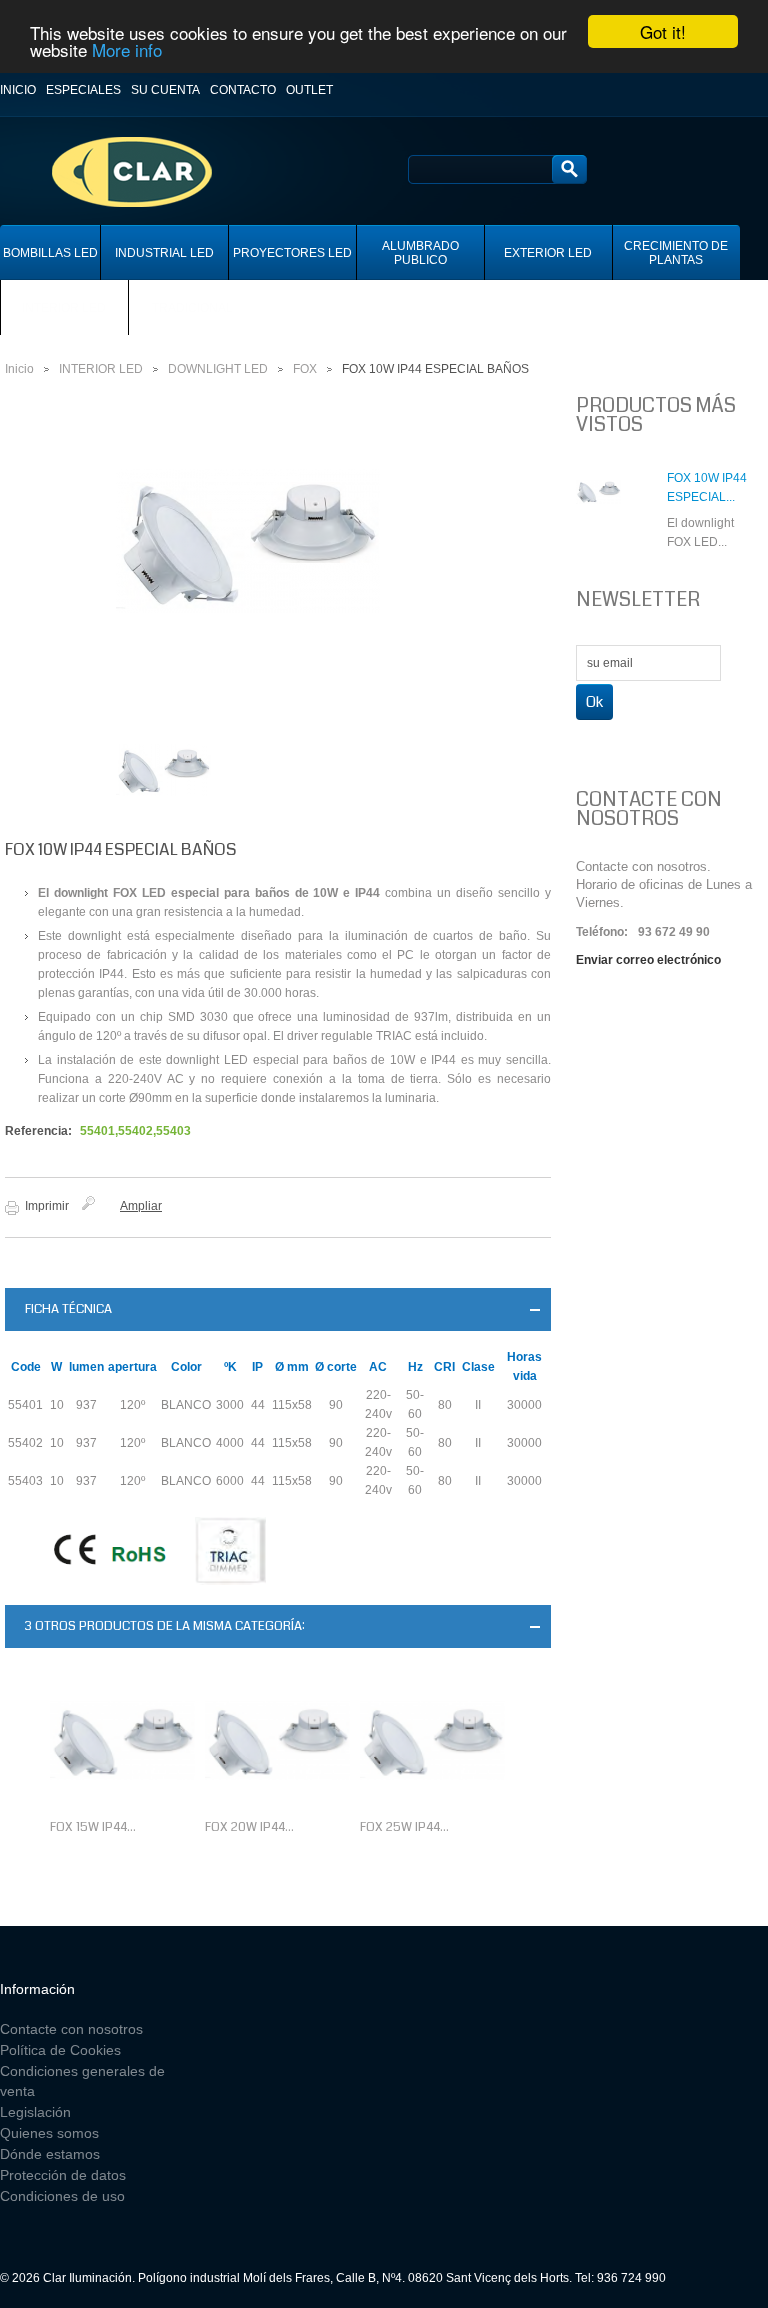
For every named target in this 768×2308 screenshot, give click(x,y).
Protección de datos (63, 2175)
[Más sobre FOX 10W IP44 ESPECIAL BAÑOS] (611, 514)
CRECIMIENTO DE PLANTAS (676, 253)
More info (127, 49)
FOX (305, 369)
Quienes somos (49, 2133)
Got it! (663, 31)
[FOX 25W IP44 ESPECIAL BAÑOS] (432, 1740)
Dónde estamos (50, 2154)
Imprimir (47, 1206)
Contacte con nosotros (71, 2029)
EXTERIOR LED (548, 253)
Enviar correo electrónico (648, 960)
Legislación (35, 2112)
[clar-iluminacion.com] (114, 133)
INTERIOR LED (64, 308)
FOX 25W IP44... (404, 1827)
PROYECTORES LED (292, 253)
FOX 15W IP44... (93, 1827)
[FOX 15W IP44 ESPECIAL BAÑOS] (122, 1740)
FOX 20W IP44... (249, 1827)
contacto (243, 90)
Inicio (18, 90)
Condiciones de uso (62, 2196)
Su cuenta (165, 90)
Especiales (83, 90)
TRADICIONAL (192, 308)
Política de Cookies (60, 2050)
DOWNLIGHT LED (218, 369)
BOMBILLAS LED (50, 253)
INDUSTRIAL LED (164, 253)
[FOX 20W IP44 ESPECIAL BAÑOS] (277, 1740)
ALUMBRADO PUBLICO (420, 253)
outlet (309, 90)
